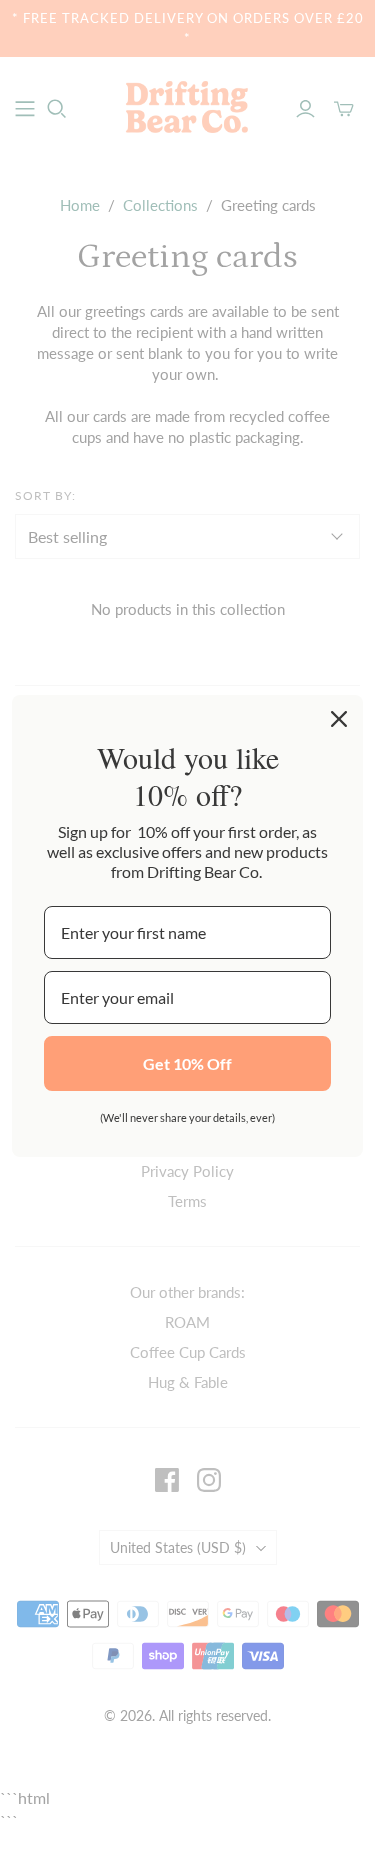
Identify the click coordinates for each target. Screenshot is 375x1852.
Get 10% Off (187, 1063)
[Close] (339, 719)
